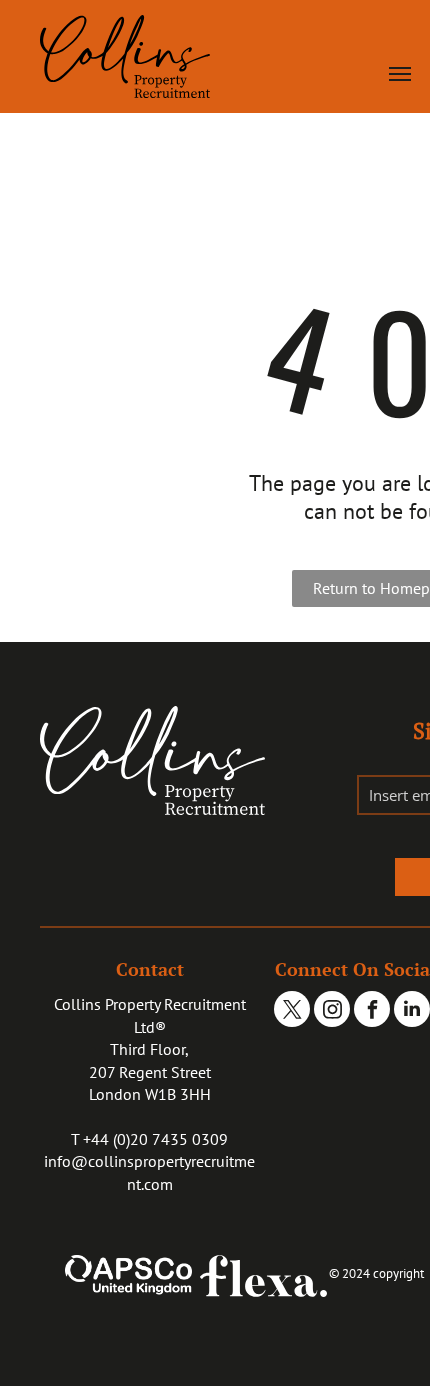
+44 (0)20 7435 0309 (155, 1139)
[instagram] (332, 1011)
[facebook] (372, 1011)
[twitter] (292, 1011)
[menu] (400, 74)
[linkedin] (412, 1011)
